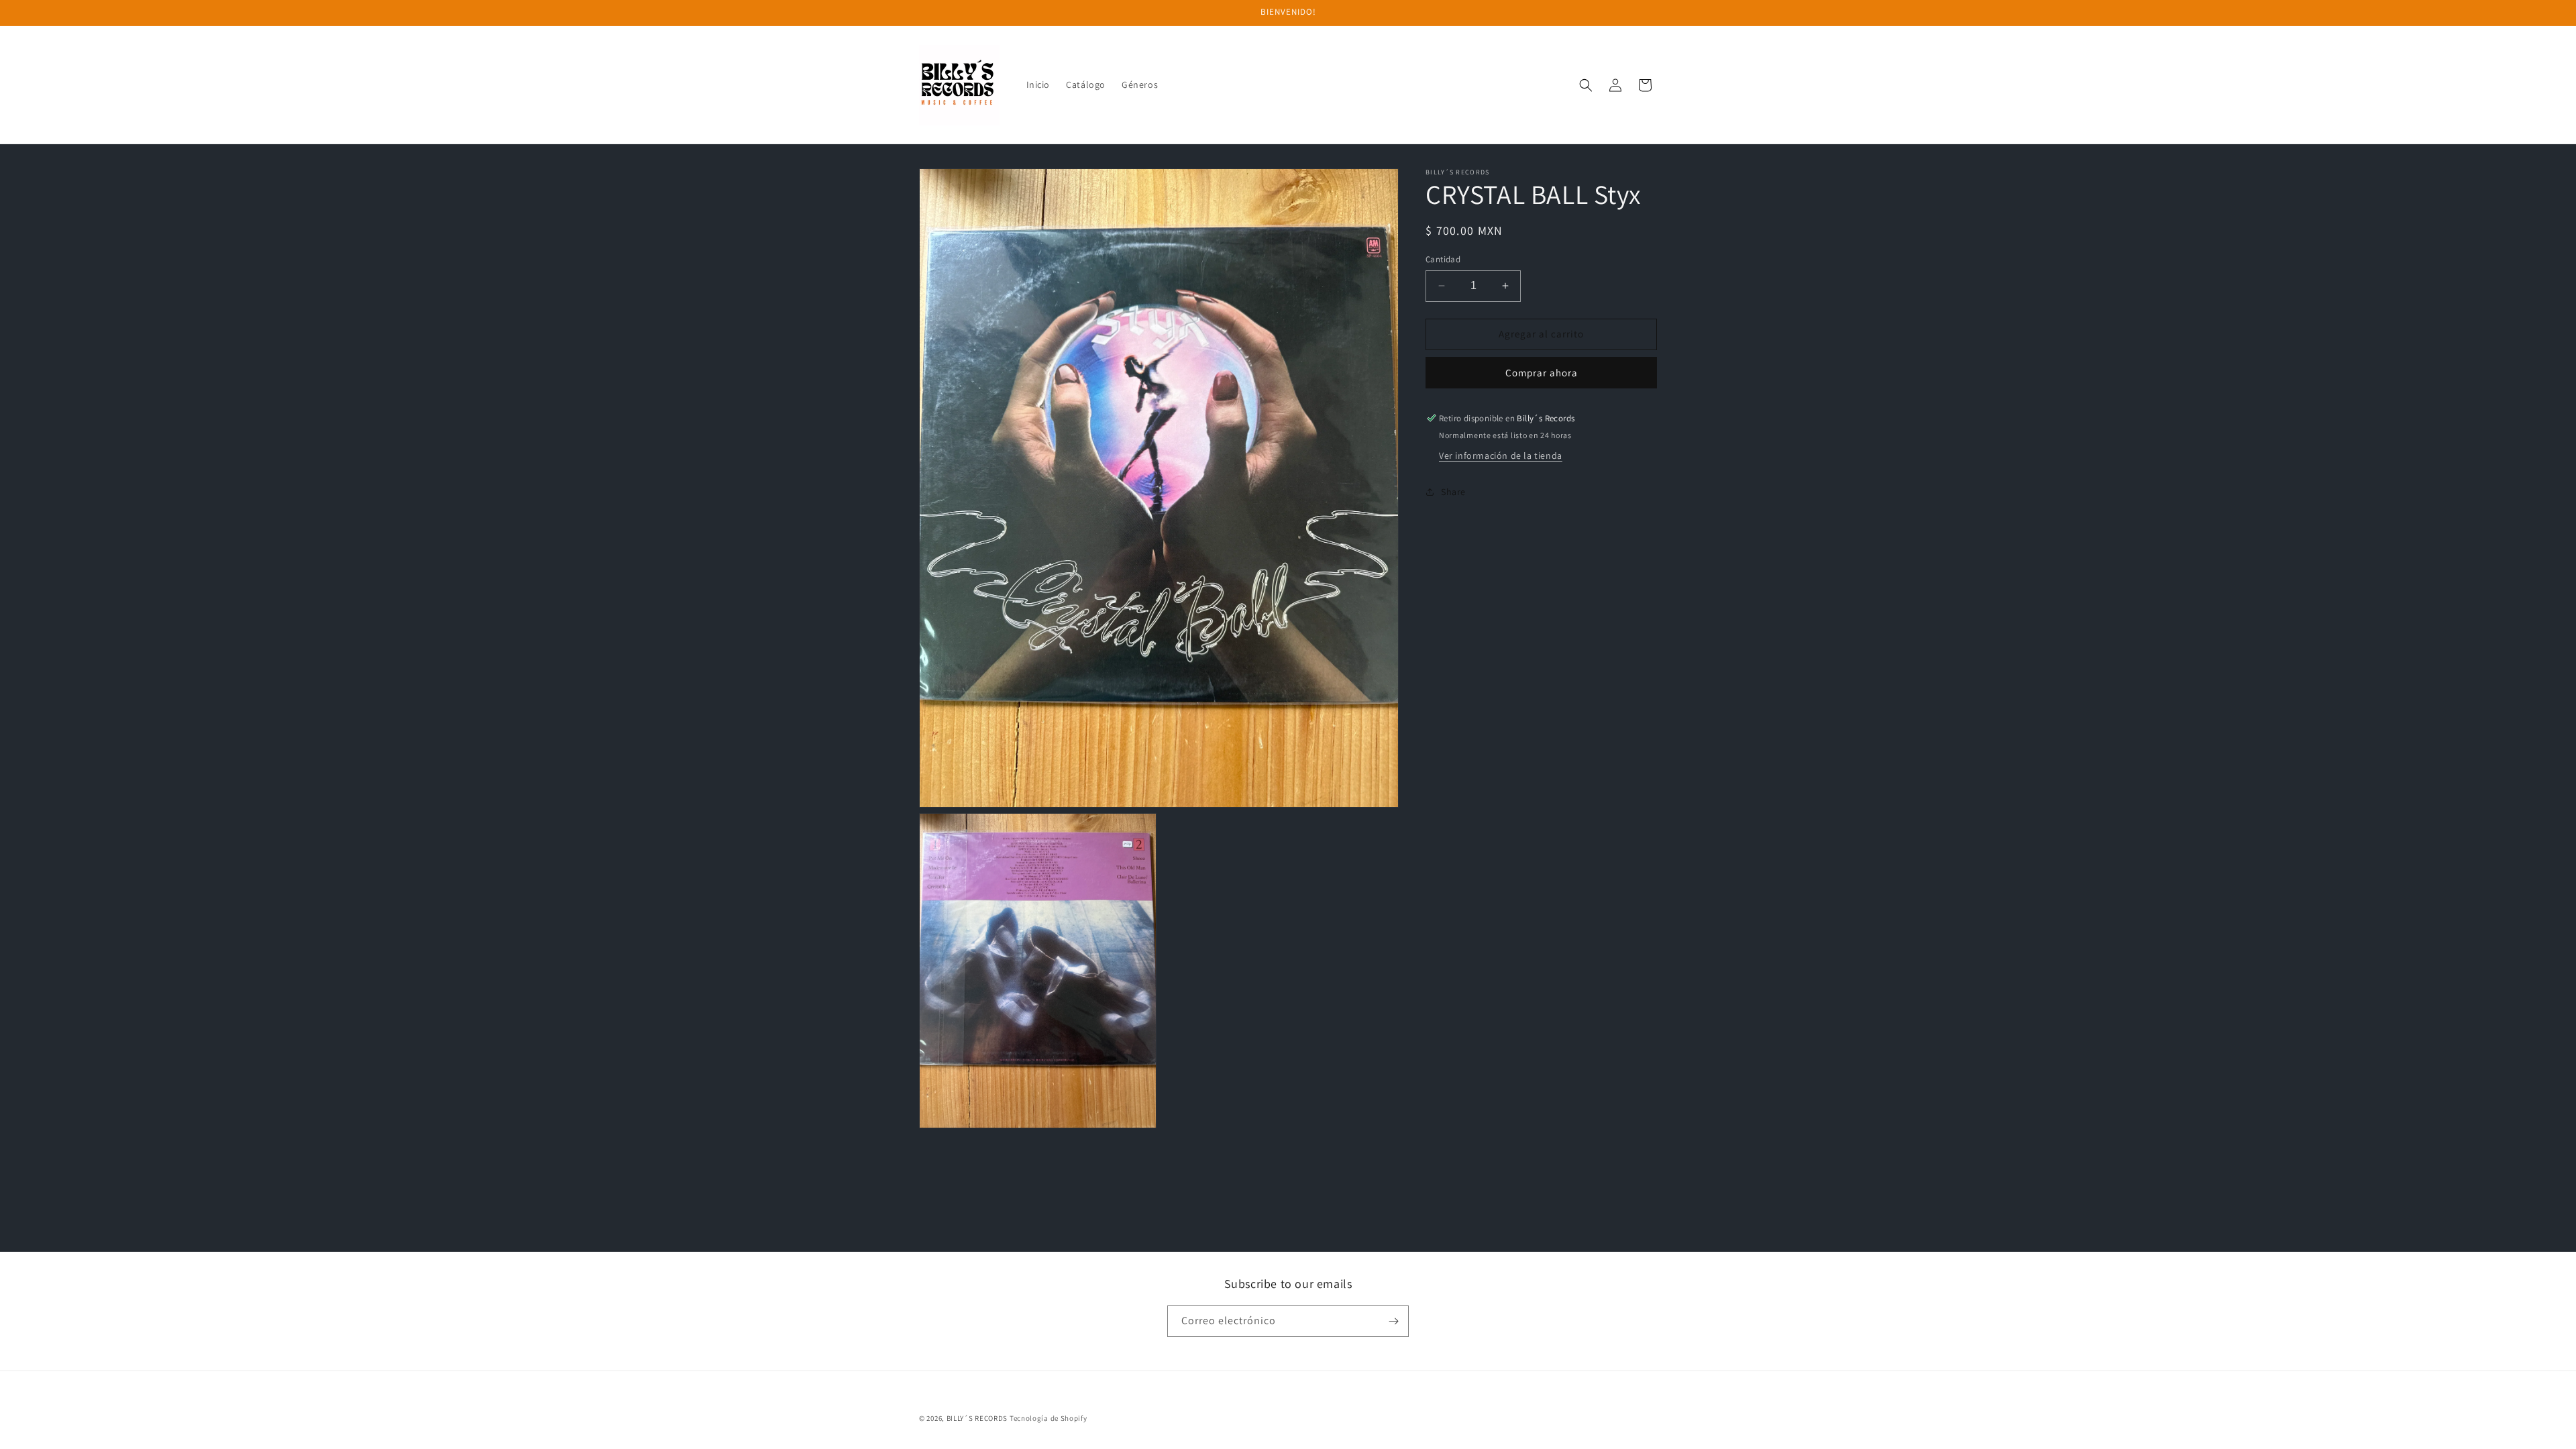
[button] (1586, 85)
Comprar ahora (1542, 373)
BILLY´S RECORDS (977, 1418)
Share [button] (1453, 492)
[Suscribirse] (1393, 1321)
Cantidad (1443, 259)
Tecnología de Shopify (1049, 1418)
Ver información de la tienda (1501, 455)
